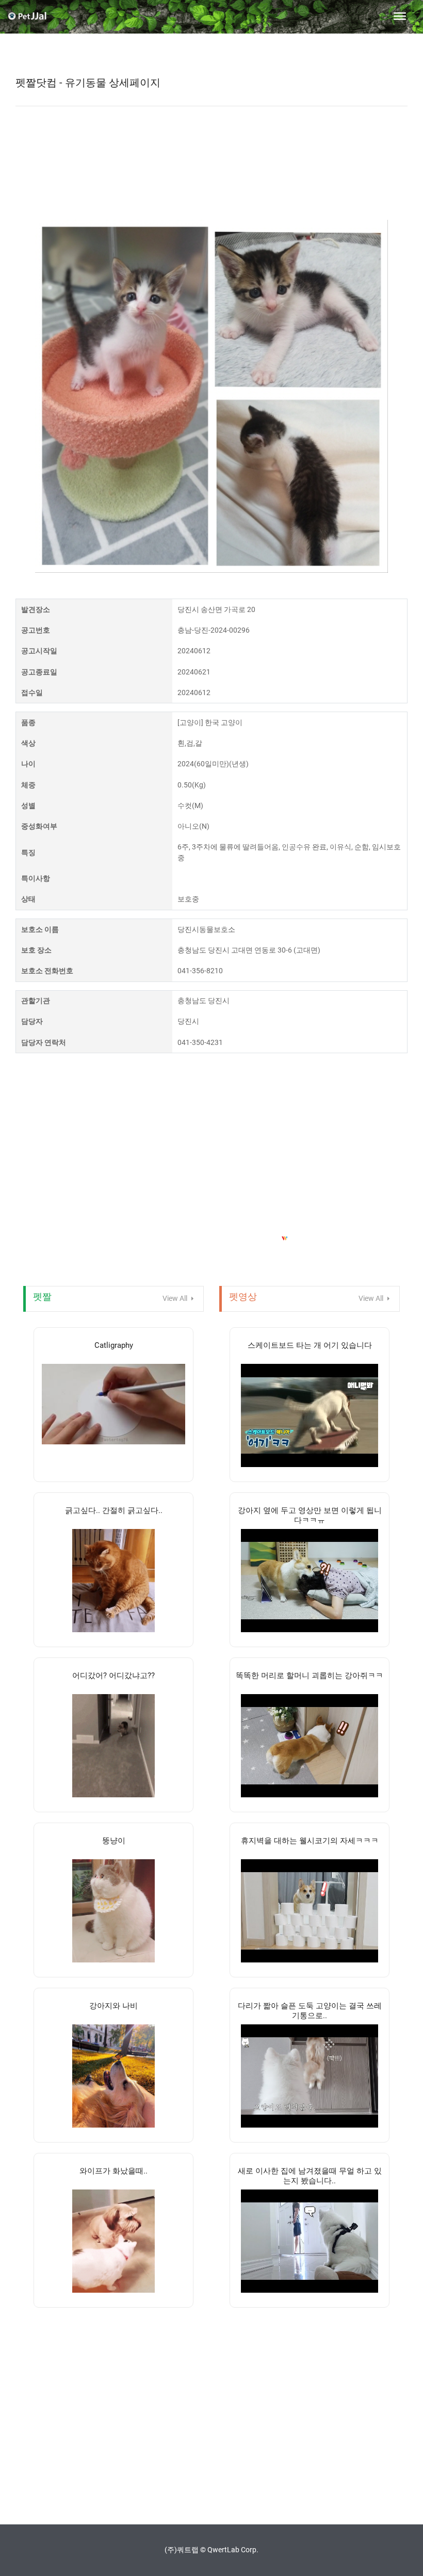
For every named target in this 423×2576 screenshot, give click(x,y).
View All (176, 1298)
